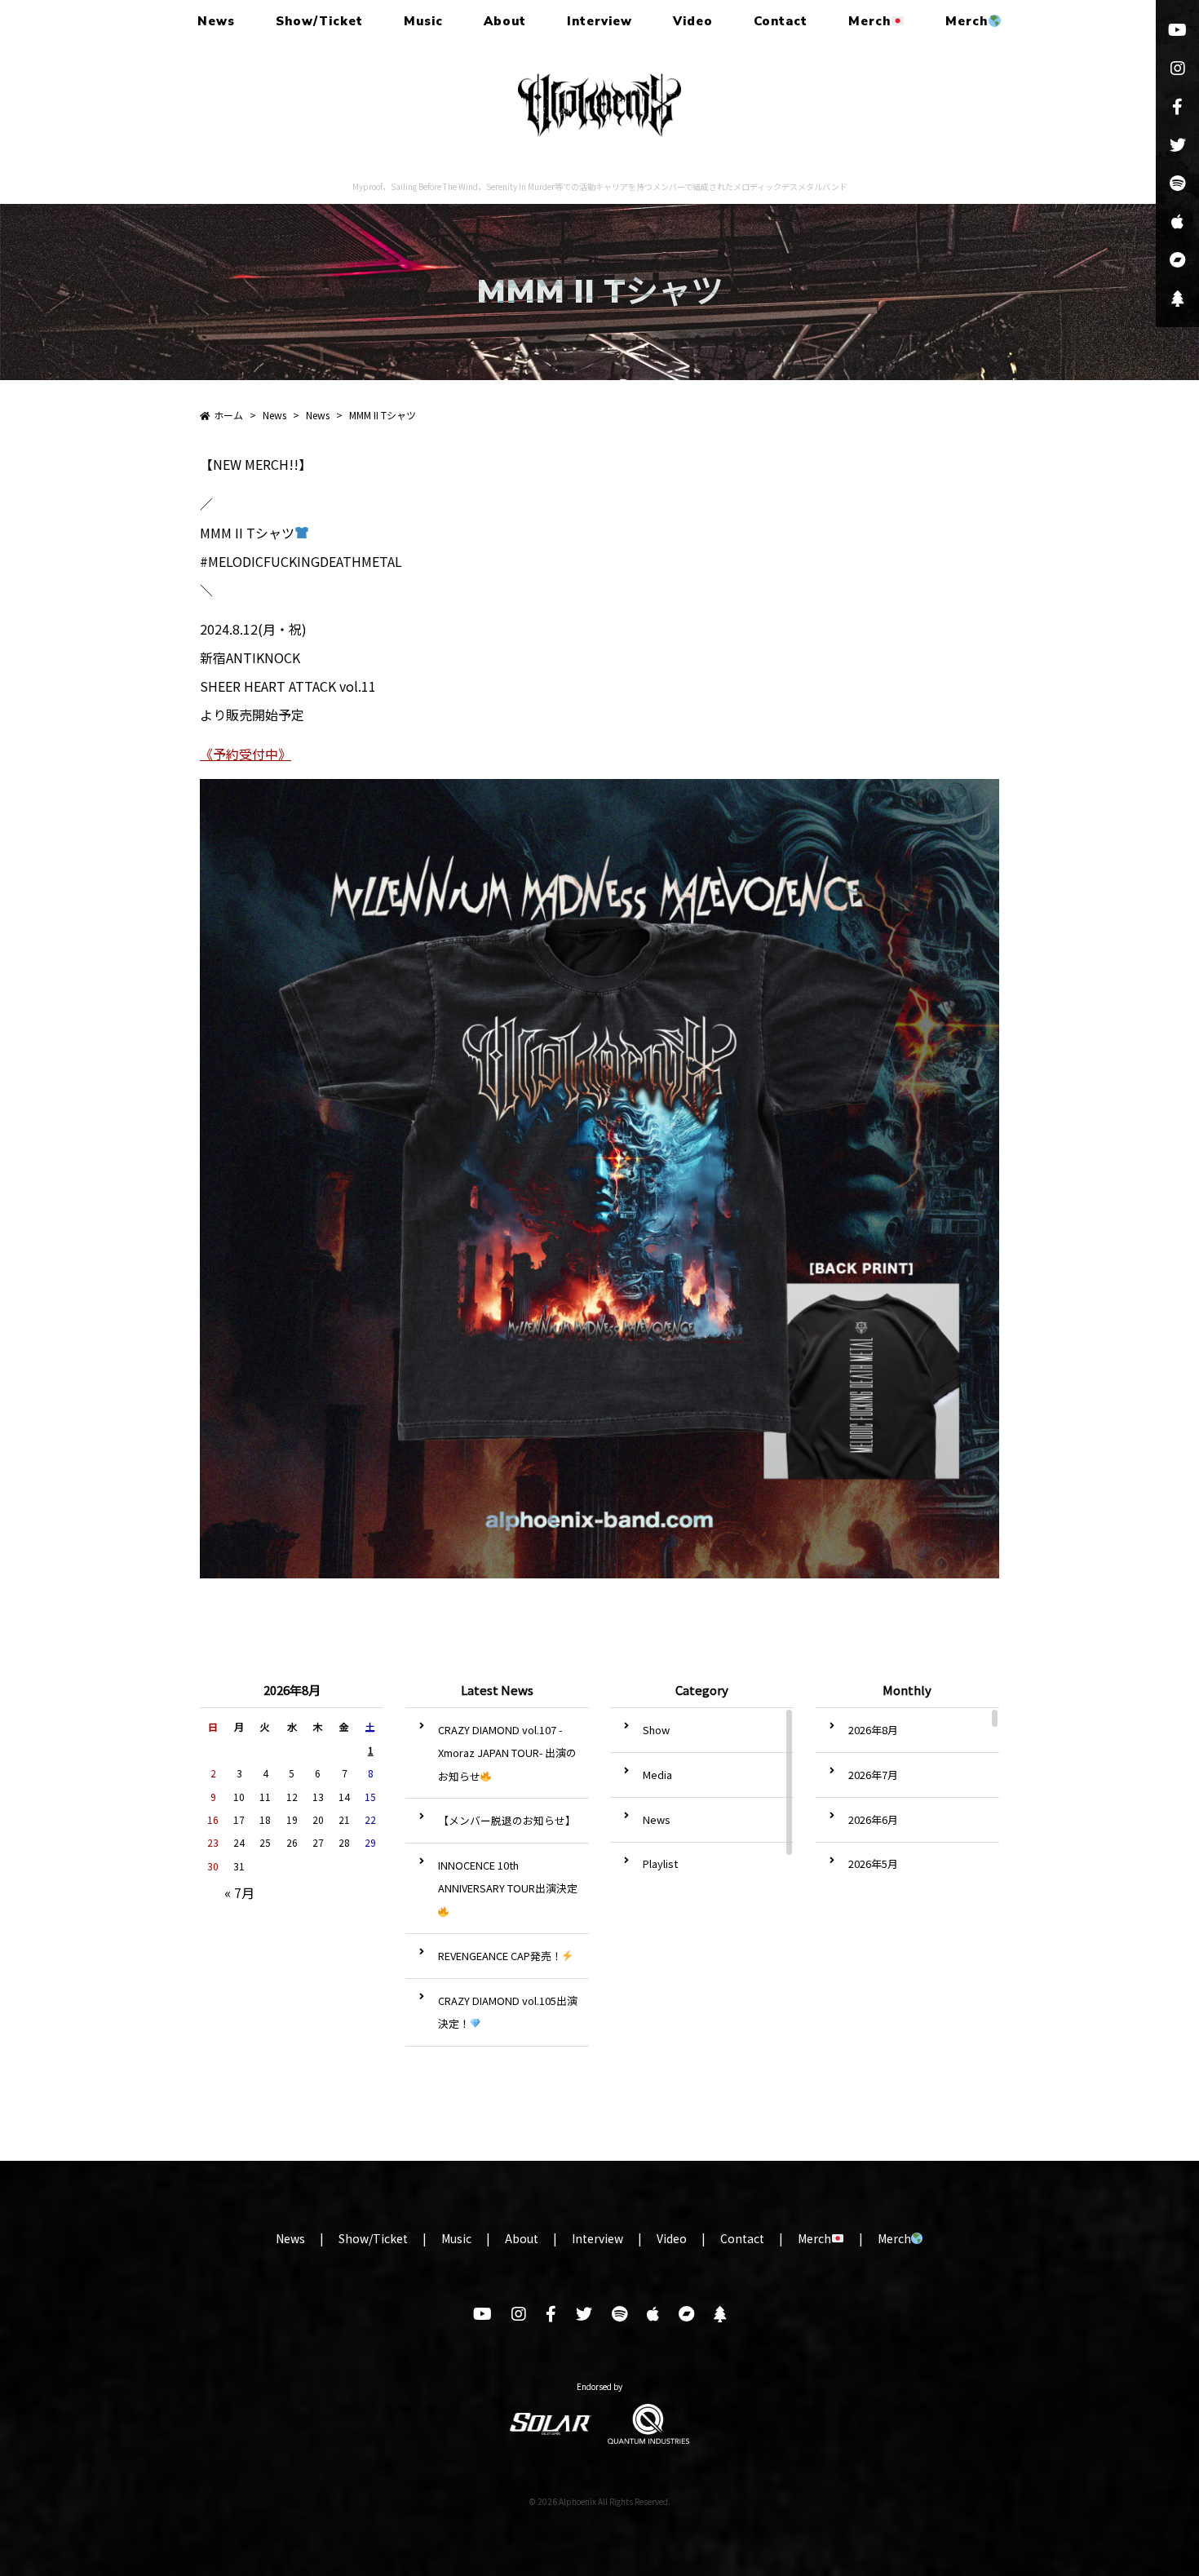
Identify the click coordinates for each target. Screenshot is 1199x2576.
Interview (599, 21)
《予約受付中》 (246, 754)
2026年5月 (873, 1863)
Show (656, 1730)
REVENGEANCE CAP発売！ (500, 1956)
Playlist (660, 1863)
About (505, 21)
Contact (781, 21)
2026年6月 (873, 1819)
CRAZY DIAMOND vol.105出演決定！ (508, 2012)
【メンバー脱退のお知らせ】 (507, 1820)
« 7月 (239, 1892)
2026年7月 (873, 1775)
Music (423, 21)
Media (657, 1775)
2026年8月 (873, 1730)
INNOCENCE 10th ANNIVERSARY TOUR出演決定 (508, 1877)
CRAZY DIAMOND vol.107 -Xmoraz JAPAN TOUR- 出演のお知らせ (507, 1753)
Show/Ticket (319, 21)
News (216, 21)
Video (693, 21)
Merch (869, 21)
